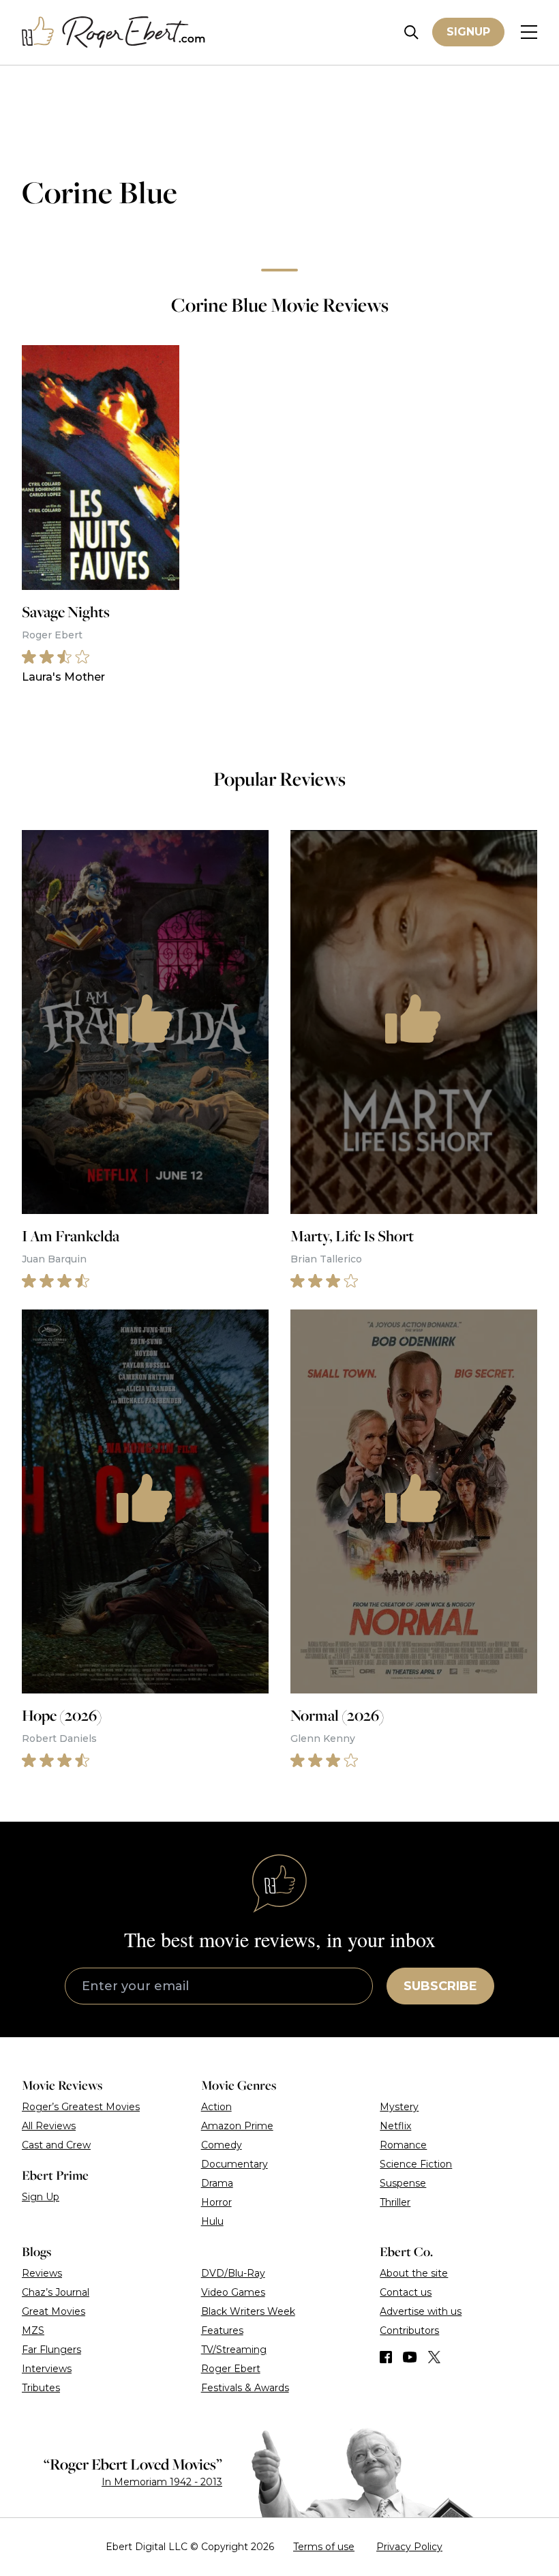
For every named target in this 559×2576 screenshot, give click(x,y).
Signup (468, 32)
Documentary (235, 2164)
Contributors (409, 2330)
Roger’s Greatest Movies (81, 2107)
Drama (217, 2183)
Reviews (42, 2273)
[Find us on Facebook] (386, 2357)
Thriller (395, 2202)
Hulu (212, 2221)
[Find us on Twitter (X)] (434, 2357)
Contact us (406, 2292)
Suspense (403, 2183)
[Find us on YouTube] (410, 2357)
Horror (216, 2202)
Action (216, 2107)
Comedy (222, 2145)
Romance (403, 2145)
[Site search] (411, 32)
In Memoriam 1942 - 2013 (162, 2482)
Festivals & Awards (245, 2388)
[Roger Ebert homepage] (114, 32)
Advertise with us (421, 2311)
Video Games (233, 2292)
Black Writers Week (248, 2311)
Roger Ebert (231, 2369)
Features (222, 2330)
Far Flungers (51, 2350)
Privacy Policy (409, 2547)
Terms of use (324, 2547)
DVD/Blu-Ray (233, 2273)
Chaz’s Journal (56, 2292)
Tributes (41, 2388)
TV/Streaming (234, 2350)
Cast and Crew (56, 2145)
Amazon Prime (237, 2126)
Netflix (395, 2126)
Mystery (399, 2107)
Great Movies (54, 2311)
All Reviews (49, 2126)
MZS (33, 2330)
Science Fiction (416, 2164)
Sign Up (41, 2197)
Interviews (47, 2369)
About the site (414, 2273)
